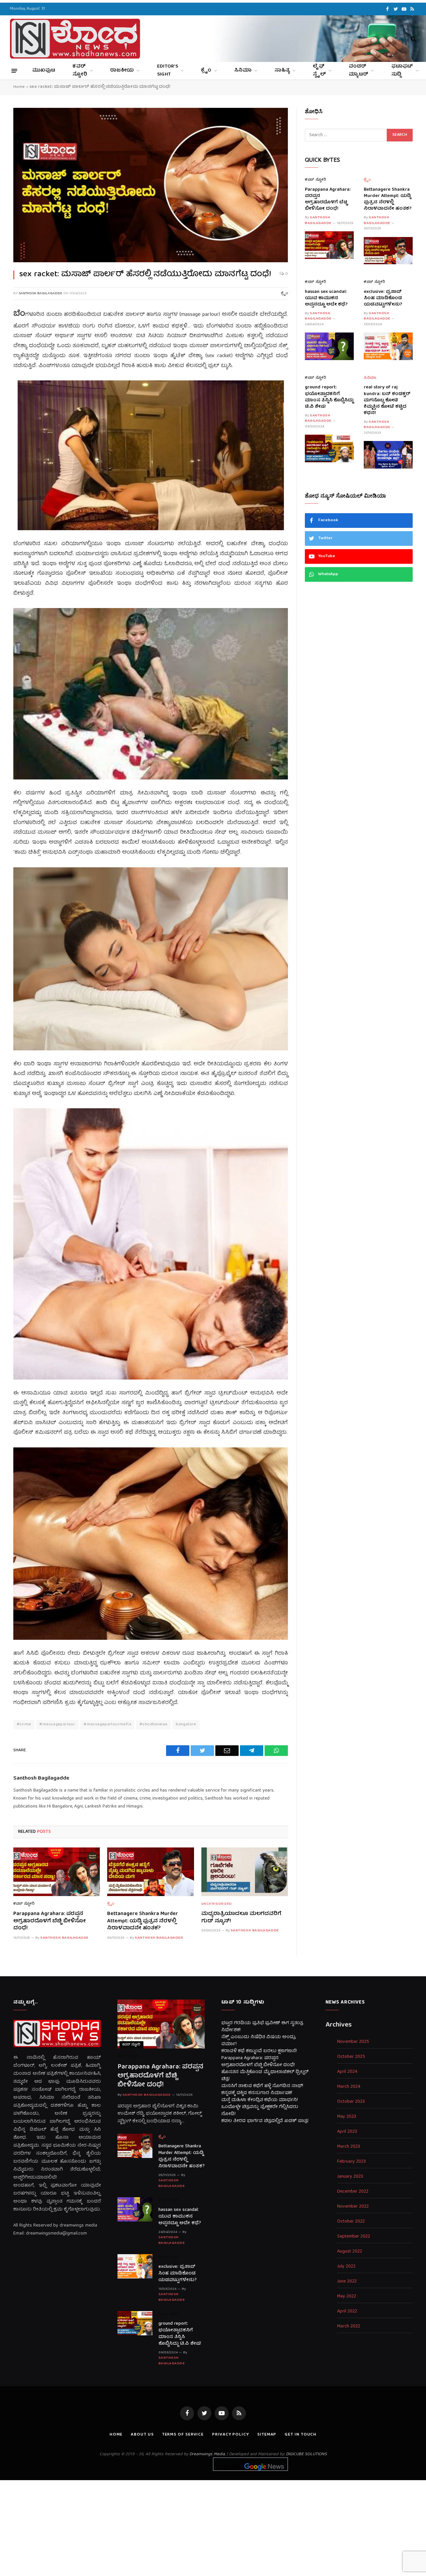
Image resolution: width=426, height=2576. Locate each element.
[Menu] (14, 70)
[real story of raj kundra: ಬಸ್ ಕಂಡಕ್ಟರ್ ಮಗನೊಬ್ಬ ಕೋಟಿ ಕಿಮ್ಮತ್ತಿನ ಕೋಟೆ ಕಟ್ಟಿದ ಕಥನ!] (388, 455)
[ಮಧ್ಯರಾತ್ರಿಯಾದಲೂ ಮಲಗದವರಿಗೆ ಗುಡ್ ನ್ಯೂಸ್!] (245, 1872)
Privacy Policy (230, 2435)
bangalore (186, 1724)
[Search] (413, 39)
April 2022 (347, 2312)
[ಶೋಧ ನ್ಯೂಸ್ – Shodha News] (75, 39)
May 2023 (347, 2117)
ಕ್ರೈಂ (206, 71)
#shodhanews (153, 1724)
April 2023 (347, 2132)
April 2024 (347, 2072)
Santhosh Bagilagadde (40, 293)
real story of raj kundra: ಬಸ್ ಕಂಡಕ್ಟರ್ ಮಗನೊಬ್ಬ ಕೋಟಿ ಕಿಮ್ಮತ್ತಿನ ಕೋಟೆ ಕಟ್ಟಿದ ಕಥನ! (387, 400)
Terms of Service (183, 2435)
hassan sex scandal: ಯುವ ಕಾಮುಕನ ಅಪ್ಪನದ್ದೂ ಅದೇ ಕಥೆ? (326, 298)
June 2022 (347, 2282)
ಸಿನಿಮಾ (243, 71)
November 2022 (353, 2207)
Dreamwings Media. (207, 2454)
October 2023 (351, 2102)
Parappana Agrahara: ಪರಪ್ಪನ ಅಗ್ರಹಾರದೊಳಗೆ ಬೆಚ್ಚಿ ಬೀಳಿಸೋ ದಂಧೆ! (50, 1922)
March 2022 (349, 2327)
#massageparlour (57, 1724)
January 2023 (350, 2177)
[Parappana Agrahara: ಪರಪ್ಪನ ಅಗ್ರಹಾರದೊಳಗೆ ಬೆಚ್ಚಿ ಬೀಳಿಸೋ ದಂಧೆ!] (57, 1872)
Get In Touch (301, 2435)
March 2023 (349, 2147)
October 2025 (351, 2057)
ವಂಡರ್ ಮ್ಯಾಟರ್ (358, 71)
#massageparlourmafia (107, 1724)
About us (142, 2435)
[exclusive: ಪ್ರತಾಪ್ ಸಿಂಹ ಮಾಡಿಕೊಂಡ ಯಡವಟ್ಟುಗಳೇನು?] (388, 346)
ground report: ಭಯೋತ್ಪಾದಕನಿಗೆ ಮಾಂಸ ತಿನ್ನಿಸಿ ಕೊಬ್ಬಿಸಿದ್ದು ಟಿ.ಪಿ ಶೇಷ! (329, 397)
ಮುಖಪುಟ (44, 71)
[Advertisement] (213, 2527)
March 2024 (349, 2087)
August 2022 (350, 2252)
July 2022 (346, 2267)
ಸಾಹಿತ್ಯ (282, 71)
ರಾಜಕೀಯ (122, 71)
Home (19, 87)
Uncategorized (217, 1904)
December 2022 (353, 2192)
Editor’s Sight (168, 71)
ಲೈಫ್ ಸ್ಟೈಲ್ (319, 71)
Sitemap (267, 2435)
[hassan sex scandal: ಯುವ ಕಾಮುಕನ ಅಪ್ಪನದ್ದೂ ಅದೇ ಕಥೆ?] (329, 346)
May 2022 (347, 2297)
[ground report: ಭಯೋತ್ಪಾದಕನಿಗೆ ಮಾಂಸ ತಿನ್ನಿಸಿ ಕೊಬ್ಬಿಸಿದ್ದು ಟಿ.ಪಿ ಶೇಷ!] (329, 448)
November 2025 (353, 2042)
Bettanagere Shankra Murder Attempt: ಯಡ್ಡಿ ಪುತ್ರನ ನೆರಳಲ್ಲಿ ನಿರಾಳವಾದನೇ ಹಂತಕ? (143, 1922)
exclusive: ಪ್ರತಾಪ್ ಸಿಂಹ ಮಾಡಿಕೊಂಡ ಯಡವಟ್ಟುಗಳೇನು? (383, 298)
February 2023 (351, 2162)
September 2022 (354, 2237)
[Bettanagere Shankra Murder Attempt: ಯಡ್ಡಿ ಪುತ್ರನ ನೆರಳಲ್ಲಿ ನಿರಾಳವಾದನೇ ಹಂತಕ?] (150, 1872)
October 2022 (351, 2222)
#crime (24, 1724)
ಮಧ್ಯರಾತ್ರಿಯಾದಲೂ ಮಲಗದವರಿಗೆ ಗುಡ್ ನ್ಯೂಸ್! (241, 1918)
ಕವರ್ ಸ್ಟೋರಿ (80, 71)
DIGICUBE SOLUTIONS (306, 2454)
